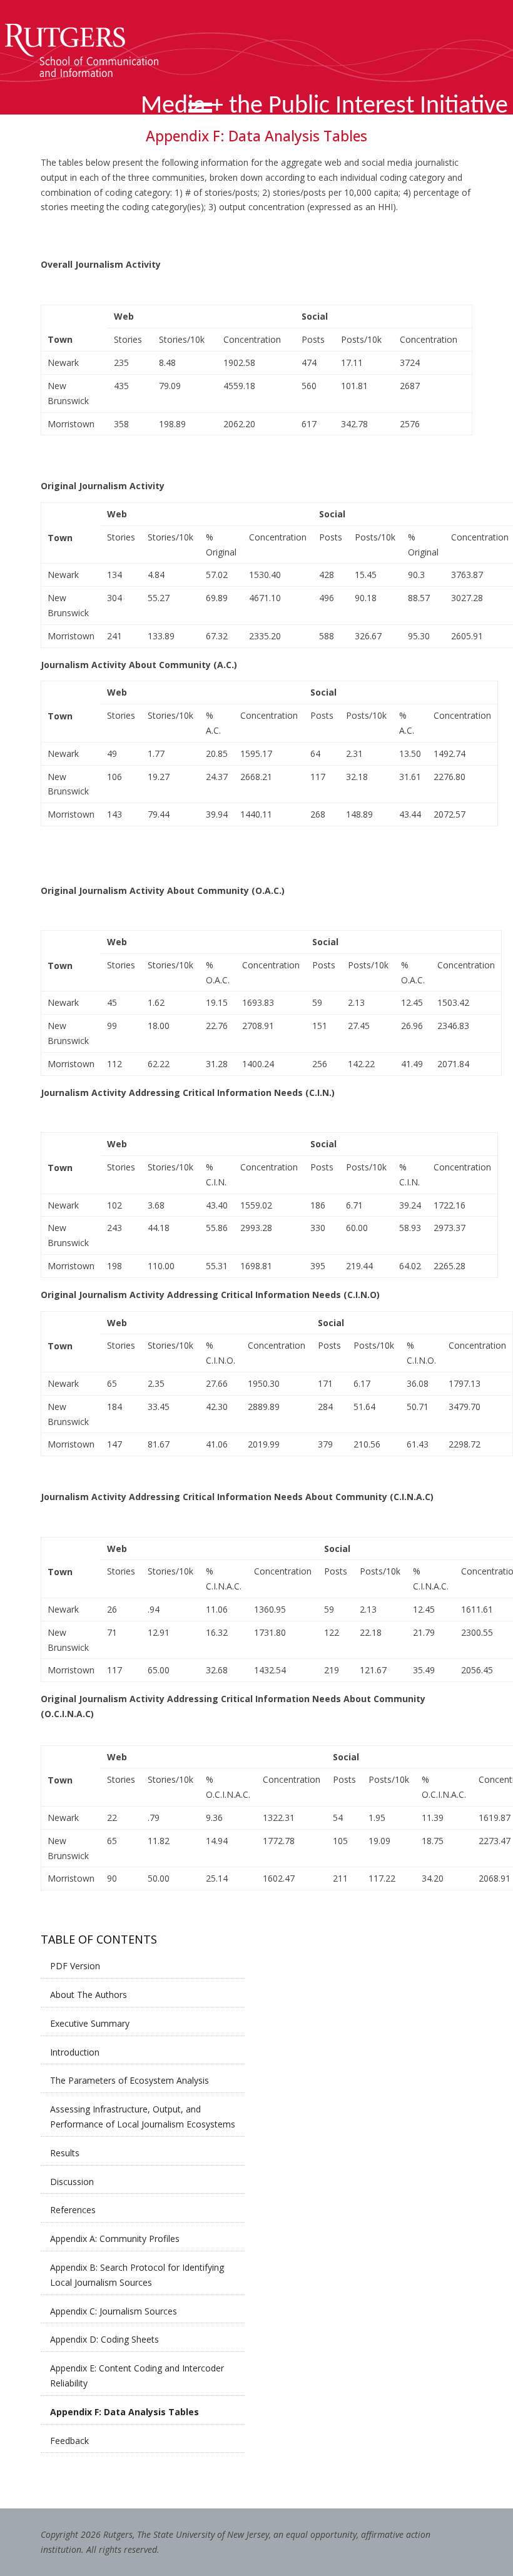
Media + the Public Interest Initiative (324, 106)
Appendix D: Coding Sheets (104, 2339)
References (73, 2210)
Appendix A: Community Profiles (115, 2239)
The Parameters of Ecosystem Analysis (130, 2080)
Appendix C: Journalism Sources (114, 2311)
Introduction (75, 2052)
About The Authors (89, 1995)
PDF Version (75, 1966)
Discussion (72, 2182)
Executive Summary (90, 2023)
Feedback (69, 2441)
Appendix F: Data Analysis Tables (124, 2412)
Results (65, 2153)
